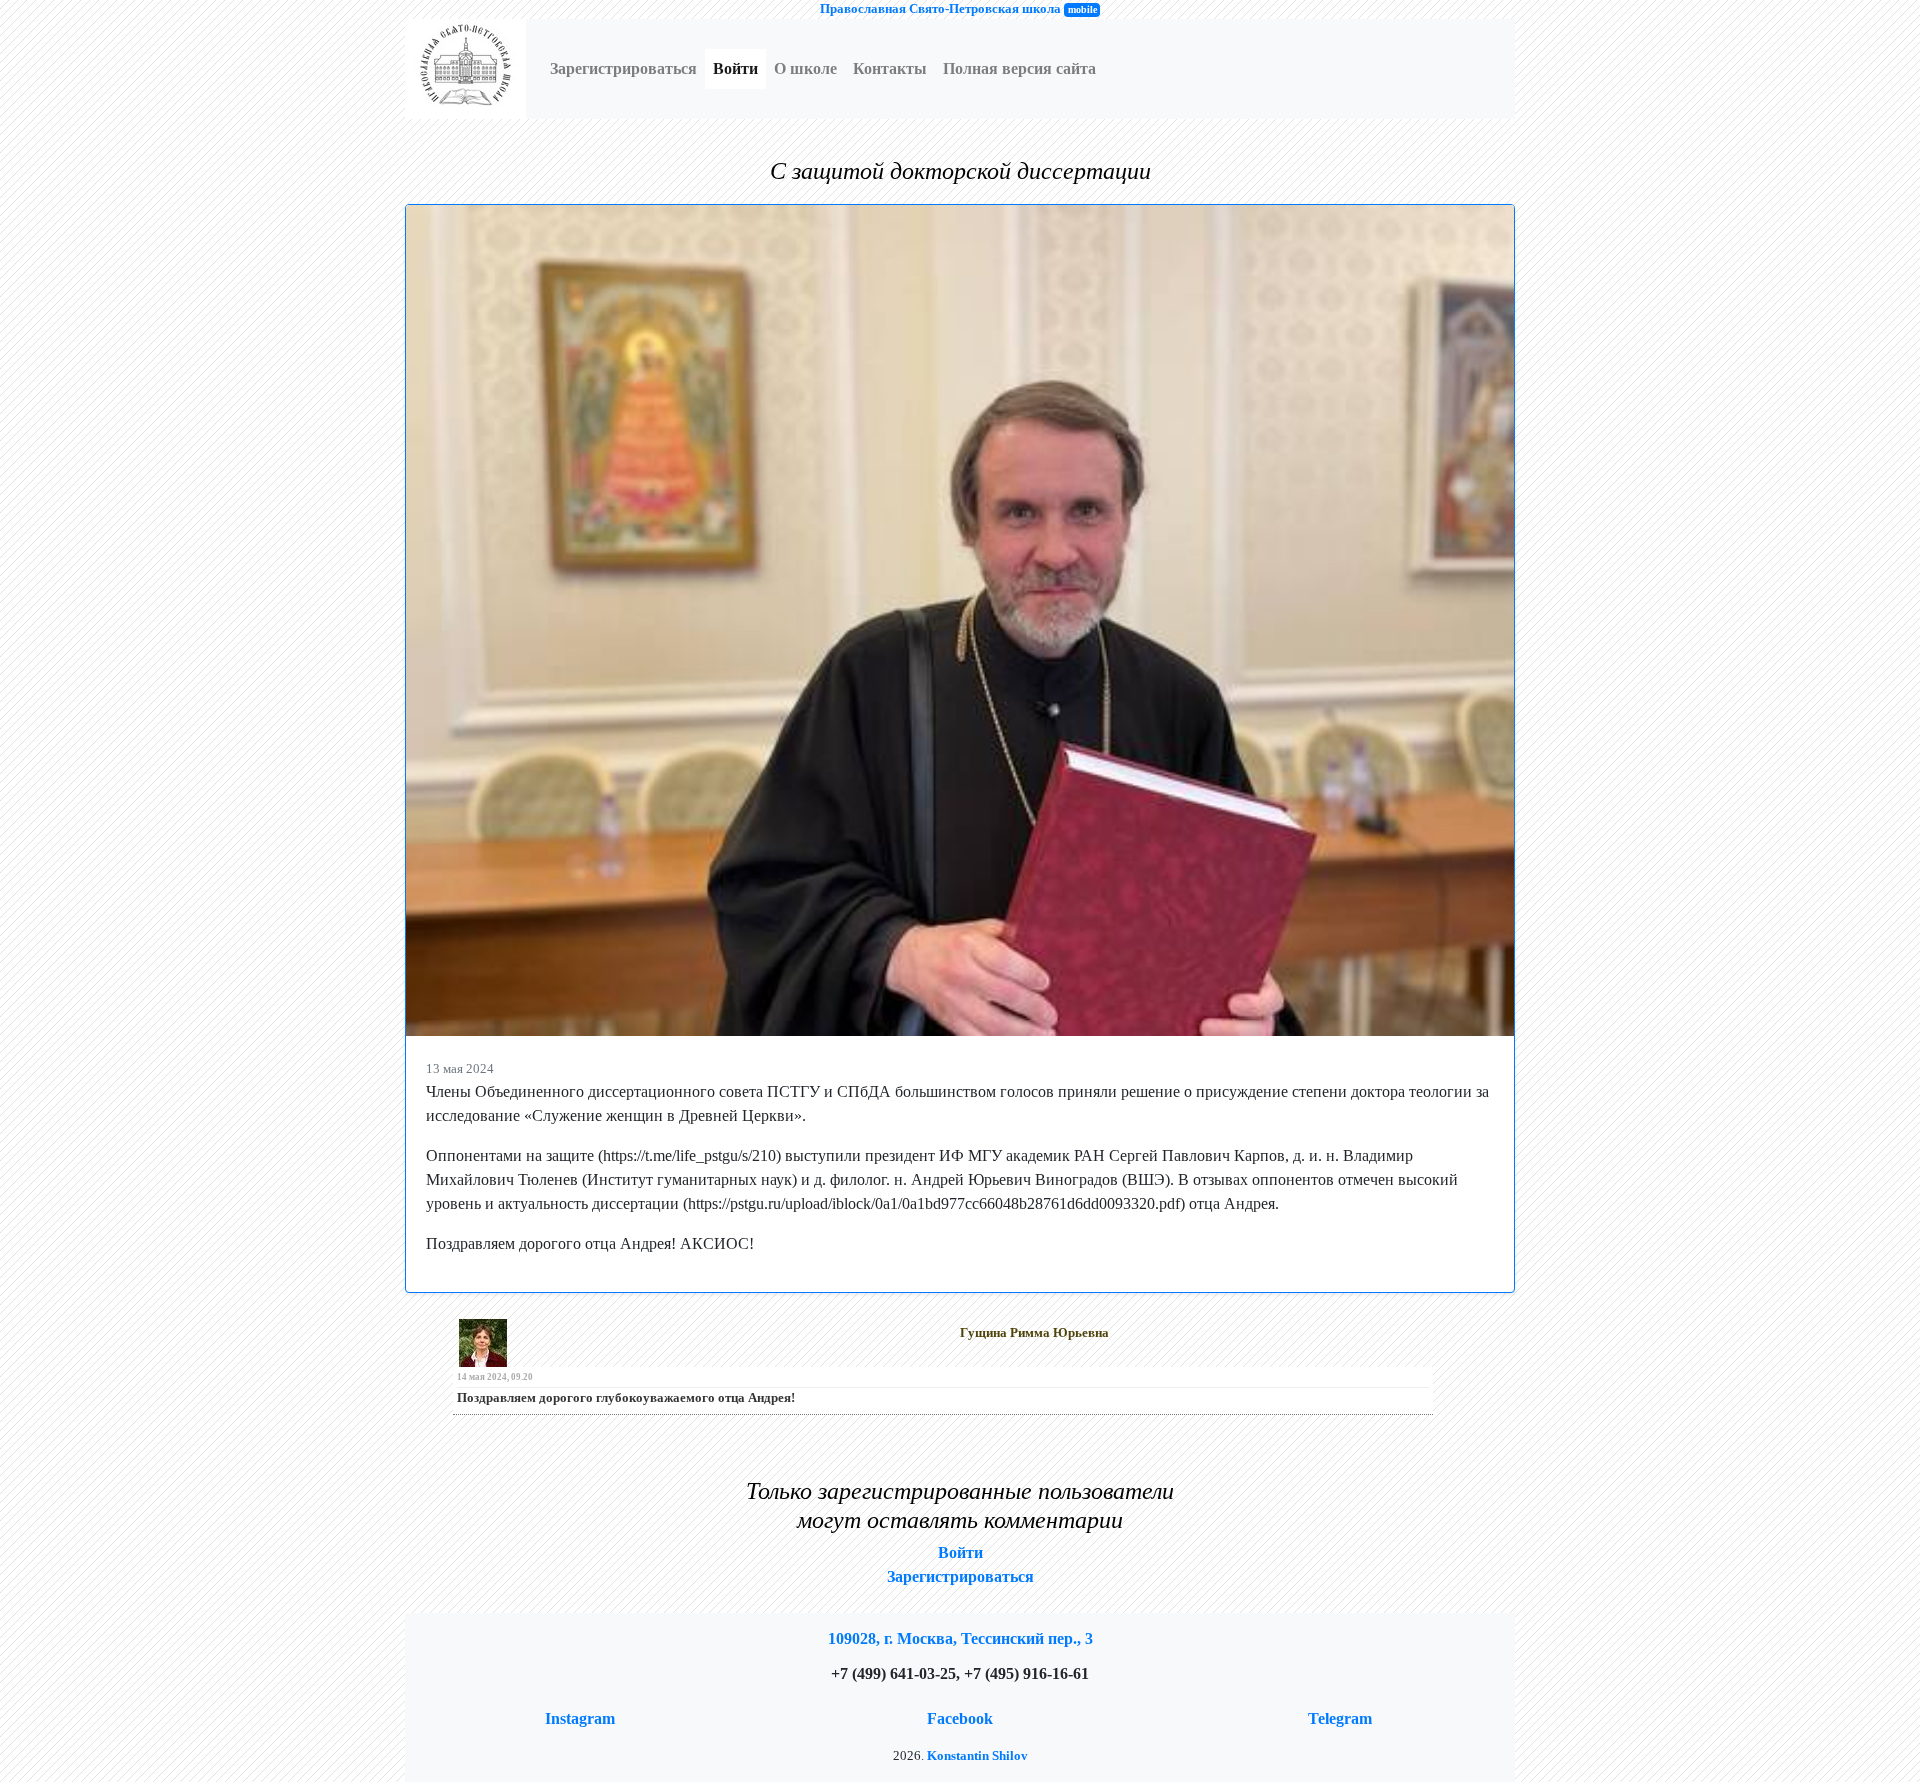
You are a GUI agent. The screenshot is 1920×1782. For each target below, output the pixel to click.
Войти (735, 68)
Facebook (960, 1718)
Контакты (890, 68)
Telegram (1340, 1718)
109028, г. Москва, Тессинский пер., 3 (960, 1638)
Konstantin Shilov (977, 1756)
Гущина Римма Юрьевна (1034, 1332)
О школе (805, 68)
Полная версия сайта (1019, 68)
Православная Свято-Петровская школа (940, 9)
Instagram (580, 1718)
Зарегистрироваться (623, 68)
